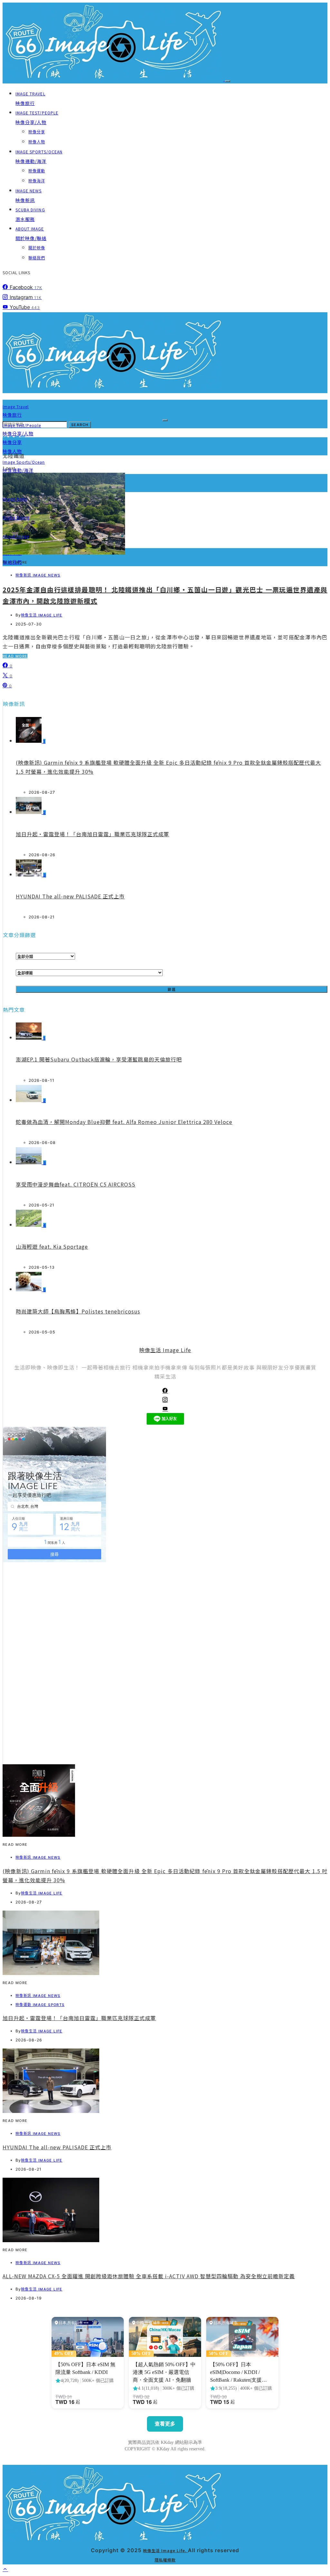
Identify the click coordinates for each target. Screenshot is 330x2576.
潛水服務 (30, 215)
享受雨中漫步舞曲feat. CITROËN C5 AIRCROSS (76, 1184)
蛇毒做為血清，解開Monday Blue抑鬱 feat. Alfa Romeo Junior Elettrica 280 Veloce (124, 1122)
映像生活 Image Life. (165, 2550)
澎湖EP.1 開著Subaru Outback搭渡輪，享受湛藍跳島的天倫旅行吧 (99, 1059)
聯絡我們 (37, 258)
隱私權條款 (165, 2560)
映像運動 (37, 171)
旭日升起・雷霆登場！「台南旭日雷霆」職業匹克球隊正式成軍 (92, 834)
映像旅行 (30, 99)
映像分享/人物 (37, 118)
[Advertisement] (165, 1719)
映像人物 (37, 142)
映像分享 (37, 132)
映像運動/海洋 (39, 157)
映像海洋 (37, 181)
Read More (15, 656)
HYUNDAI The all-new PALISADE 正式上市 (70, 896)
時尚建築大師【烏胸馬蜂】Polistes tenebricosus (78, 1311)
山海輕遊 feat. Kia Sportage (52, 1246)
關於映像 (37, 248)
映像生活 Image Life (42, 615)
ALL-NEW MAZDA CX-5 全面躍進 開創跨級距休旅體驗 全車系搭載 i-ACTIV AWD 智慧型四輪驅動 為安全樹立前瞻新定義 (149, 2276)
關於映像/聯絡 (31, 234)
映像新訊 (29, 196)
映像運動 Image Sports (40, 2005)
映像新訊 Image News (38, 575)
